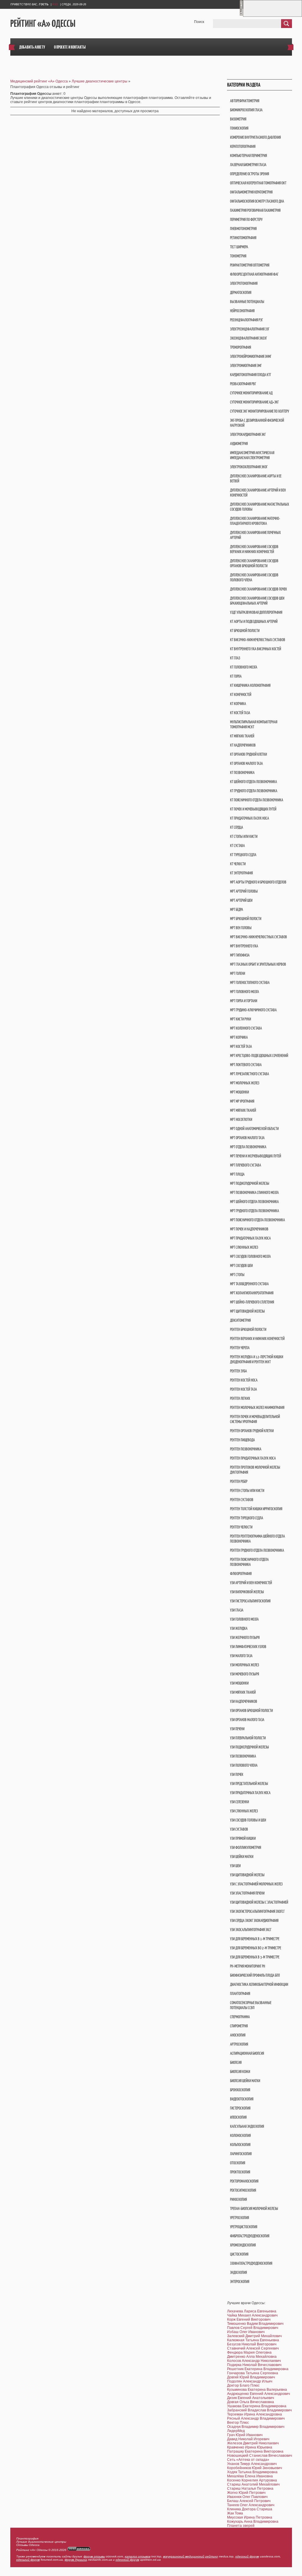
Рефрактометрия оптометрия (250, 265)
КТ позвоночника (242, 773)
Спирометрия (239, 2026)
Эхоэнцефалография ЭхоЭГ (248, 338)
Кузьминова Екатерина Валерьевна (257, 2390)
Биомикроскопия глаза (246, 110)
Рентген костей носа (244, 1380)
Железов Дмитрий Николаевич (253, 2443)
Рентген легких (240, 1398)
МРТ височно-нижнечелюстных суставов (258, 937)
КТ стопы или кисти (244, 837)
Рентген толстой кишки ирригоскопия (256, 1509)
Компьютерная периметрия (248, 156)
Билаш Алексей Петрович (249, 2501)
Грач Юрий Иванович (245, 2435)
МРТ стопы (237, 1275)
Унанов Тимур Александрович (252, 2464)
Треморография (241, 347)
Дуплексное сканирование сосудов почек (258, 589)
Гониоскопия (239, 128)
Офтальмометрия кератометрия (251, 192)
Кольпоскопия (240, 2145)
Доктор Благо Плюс (243, 2385)
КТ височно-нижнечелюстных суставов (258, 640)
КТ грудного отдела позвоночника (254, 791)
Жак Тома (235, 2513)
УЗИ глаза (237, 1610)
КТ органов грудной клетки (248, 754)
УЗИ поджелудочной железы (250, 1747)
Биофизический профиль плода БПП (255, 1975)
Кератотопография (243, 147)
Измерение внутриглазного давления (255, 137)
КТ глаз (235, 658)
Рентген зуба (238, 1371)
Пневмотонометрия (243, 229)
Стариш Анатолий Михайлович (253, 2484)
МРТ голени (238, 973)
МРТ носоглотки (241, 1120)
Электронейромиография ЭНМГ (251, 356)
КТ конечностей (241, 695)
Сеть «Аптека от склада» (248, 2460)
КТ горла (236, 676)
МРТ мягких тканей (243, 1110)
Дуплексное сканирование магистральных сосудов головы (260, 507)
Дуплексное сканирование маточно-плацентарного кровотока (255, 521)
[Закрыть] (241, 15)
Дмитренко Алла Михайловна (252, 2357)
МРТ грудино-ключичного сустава (253, 1010)
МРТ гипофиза (240, 955)
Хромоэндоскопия (243, 2245)
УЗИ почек (237, 1775)
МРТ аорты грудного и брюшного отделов (258, 882)
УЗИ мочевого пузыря (244, 1674)
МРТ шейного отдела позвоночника (254, 1202)
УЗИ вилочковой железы (247, 1592)
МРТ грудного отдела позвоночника (255, 1211)
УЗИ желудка (239, 1628)
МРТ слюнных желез (244, 1247)
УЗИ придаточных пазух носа (250, 1793)
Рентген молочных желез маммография (257, 1408)
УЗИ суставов (239, 1829)
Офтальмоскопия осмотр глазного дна (257, 201)
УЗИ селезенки (239, 1802)
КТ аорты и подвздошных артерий (254, 622)
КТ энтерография (241, 873)
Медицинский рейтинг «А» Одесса (39, 81)
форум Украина (76, 2560)
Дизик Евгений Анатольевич (251, 2398)
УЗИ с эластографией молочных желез (256, 1884)
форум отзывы (94, 2556)
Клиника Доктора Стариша (250, 2509)
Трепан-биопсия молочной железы (254, 2209)
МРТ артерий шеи (241, 900)
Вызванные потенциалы (247, 302)
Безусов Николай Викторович (252, 2344)
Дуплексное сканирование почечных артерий (255, 535)
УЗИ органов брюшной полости (251, 1711)
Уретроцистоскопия (244, 2227)
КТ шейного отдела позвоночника (253, 782)
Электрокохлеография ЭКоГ (249, 467)
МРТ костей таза (241, 1047)
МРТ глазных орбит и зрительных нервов (258, 964)
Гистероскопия (240, 2108)
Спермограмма (240, 2017)
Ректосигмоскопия (243, 2190)
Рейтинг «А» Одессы (43, 24)
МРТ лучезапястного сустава (250, 1074)
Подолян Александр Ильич (250, 2381)
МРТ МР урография (242, 1101)
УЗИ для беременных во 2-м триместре (256, 1948)
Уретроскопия (239, 2218)
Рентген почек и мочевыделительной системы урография (255, 1419)
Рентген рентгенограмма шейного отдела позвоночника (257, 1539)
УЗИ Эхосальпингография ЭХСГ (251, 1930)
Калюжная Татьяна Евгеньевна (253, 2340)
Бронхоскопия (240, 2090)
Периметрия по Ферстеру (246, 220)
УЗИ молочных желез (244, 1665)
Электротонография (244, 283)
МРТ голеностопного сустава (250, 983)
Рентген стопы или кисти (247, 1491)
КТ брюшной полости (245, 631)
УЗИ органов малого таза (247, 1720)
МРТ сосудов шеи (241, 1266)
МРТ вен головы (241, 928)
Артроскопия (239, 2044)
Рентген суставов (242, 1500)
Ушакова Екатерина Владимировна (257, 2406)
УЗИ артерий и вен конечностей (251, 1583)
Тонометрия (238, 256)
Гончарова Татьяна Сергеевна (253, 2373)
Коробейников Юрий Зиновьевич (255, 2468)
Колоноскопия (240, 2136)
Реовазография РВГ (243, 384)
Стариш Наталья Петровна (250, 2489)
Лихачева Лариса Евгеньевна (252, 2311)
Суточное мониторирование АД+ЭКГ (254, 402)
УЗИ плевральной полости (248, 1738)
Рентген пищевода (242, 1440)
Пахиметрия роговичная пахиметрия (255, 210)
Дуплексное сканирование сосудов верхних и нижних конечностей (254, 549)
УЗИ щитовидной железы (247, 1875)
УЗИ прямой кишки (243, 1838)
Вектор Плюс (238, 2423)
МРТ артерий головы (244, 891)
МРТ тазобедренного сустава (249, 1284)
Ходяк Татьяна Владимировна (252, 2472)
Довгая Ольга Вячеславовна (251, 2402)
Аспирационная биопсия (247, 2053)
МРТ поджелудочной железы (250, 1183)
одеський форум (28, 2560)
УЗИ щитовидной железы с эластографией (259, 1902)
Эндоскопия (238, 2273)
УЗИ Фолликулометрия (246, 1848)
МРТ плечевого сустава (246, 1165)
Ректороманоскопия (244, 2181)
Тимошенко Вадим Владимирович (255, 2324)
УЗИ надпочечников (244, 1701)
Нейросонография (242, 311)
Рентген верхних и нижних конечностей (257, 1339)
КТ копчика (238, 704)
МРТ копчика (239, 1037)
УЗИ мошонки (239, 1683)
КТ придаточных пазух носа (250, 818)
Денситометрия (240, 1320)
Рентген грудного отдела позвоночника (257, 1550)
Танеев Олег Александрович (251, 2505)
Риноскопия (238, 2199)
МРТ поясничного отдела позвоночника (257, 1220)
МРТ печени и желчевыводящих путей (256, 1156)
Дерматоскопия (241, 293)
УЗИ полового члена (244, 1765)
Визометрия (238, 119)
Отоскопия (238, 2163)
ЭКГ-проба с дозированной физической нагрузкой (257, 423)
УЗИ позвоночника (243, 1756)
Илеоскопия (238, 2117)
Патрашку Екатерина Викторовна (255, 2451)
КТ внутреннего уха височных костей (256, 649)
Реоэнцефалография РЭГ (246, 320)
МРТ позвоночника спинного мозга (254, 1193)
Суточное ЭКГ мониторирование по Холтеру (260, 411)
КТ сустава (237, 846)
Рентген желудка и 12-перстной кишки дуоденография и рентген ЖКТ (257, 1359)
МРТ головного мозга (244, 992)
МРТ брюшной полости (246, 919)
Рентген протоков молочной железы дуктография (255, 1470)
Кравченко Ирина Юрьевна (250, 2447)
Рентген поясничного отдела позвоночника (249, 1562)
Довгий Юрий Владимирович (251, 2377)
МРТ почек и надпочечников (249, 1229)
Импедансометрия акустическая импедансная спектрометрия (252, 455)
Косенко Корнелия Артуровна (252, 2480)
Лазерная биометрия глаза (248, 165)
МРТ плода (237, 1174)
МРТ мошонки (239, 1092)
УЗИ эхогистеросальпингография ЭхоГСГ (257, 1911)
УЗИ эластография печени (247, 1893)
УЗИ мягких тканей (243, 1692)
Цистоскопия (239, 2254)
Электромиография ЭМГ (246, 366)
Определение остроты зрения (250, 174)
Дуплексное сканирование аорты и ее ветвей (256, 479)
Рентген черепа (240, 1348)
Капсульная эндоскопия (247, 2126)
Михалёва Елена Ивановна (250, 2476)
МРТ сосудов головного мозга (250, 1256)
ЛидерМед (236, 2431)
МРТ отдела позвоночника (248, 1147)
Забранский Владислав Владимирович (259, 2410)
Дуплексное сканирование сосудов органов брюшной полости (254, 563)
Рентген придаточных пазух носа (253, 1458)
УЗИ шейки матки (242, 1857)
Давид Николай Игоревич (248, 2439)
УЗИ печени (237, 1729)
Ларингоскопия (241, 2154)
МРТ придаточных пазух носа (250, 1238)
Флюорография (241, 1574)
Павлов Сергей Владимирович (253, 2328)
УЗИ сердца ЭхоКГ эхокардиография (254, 1921)
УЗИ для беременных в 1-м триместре (255, 1939)
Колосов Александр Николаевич (254, 2361)
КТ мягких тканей (242, 736)
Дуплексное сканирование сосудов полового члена (254, 578)
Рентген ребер (239, 1481)
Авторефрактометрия (245, 101)
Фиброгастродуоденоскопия (250, 2236)
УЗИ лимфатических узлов (248, 1647)
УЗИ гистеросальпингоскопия (250, 1601)
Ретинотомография (243, 238)
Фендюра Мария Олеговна (249, 2352)
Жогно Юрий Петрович (246, 2493)
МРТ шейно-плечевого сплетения (252, 1302)
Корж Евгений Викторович (249, 2319)
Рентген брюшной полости (248, 1330)
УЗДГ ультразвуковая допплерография (256, 612)
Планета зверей (241, 2526)
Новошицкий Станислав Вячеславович (260, 2456)
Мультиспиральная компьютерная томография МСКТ (254, 724)
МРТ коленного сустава (246, 1028)
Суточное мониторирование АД (251, 393)
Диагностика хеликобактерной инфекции (259, 1984)
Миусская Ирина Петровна (250, 2517)
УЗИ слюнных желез (244, 1811)
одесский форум (247, 2556)
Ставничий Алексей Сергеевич (253, 2348)
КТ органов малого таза (246, 763)
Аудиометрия (239, 444)
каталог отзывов (138, 2556)
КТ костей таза (240, 713)
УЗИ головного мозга (244, 1619)
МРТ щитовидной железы (247, 1311)
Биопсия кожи (240, 2072)
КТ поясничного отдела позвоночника (257, 800)
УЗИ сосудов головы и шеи (248, 1820)
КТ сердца (237, 827)
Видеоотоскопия (242, 2099)
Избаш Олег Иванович (246, 2332)
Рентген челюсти (241, 1527)
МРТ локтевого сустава (246, 1065)
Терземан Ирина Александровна (255, 2414)
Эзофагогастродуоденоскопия (251, 2263)
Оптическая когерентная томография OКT (258, 183)
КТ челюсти (238, 864)
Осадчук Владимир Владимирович (256, 2427)
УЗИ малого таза (241, 1656)
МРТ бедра (237, 910)
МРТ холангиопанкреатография (252, 1293)
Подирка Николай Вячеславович (254, 2365)
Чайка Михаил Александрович (252, 2315)
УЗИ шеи (235, 1866)
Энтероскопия (240, 2282)
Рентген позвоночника (246, 1449)
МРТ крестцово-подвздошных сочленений (259, 1056)
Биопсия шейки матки (245, 2081)
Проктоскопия (240, 2172)
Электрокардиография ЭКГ (248, 435)
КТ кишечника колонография (250, 685)
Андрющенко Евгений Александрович (258, 2394)
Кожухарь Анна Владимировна (253, 2522)
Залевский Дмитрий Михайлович (254, 2336)
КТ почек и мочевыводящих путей (253, 809)
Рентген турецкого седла (247, 1518)
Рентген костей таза (243, 1389)
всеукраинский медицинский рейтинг (191, 2556)
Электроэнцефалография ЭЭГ (250, 329)
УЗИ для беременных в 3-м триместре (255, 1957)
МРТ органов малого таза (247, 1138)
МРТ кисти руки (241, 1019)
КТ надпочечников (243, 745)
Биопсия (236, 2063)
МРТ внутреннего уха (244, 946)
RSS (55, 4)
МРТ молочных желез (245, 1083)
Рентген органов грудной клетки (252, 1431)
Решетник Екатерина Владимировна (258, 2369)
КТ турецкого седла (243, 855)
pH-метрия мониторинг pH (248, 1966)
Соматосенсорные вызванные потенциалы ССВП (251, 2005)
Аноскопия (238, 2035)
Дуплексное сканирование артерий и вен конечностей (258, 493)
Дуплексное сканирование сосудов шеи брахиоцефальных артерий (257, 601)
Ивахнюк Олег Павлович (247, 2497)
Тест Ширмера (239, 247)
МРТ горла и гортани (244, 1001)
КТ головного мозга (244, 667)
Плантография (240, 1994)
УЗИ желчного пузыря (245, 1638)
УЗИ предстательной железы (249, 1784)
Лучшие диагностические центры (100, 81)
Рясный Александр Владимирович (256, 2418)
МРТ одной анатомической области (254, 1129)
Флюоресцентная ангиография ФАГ (254, 274)
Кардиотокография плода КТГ (251, 375)
